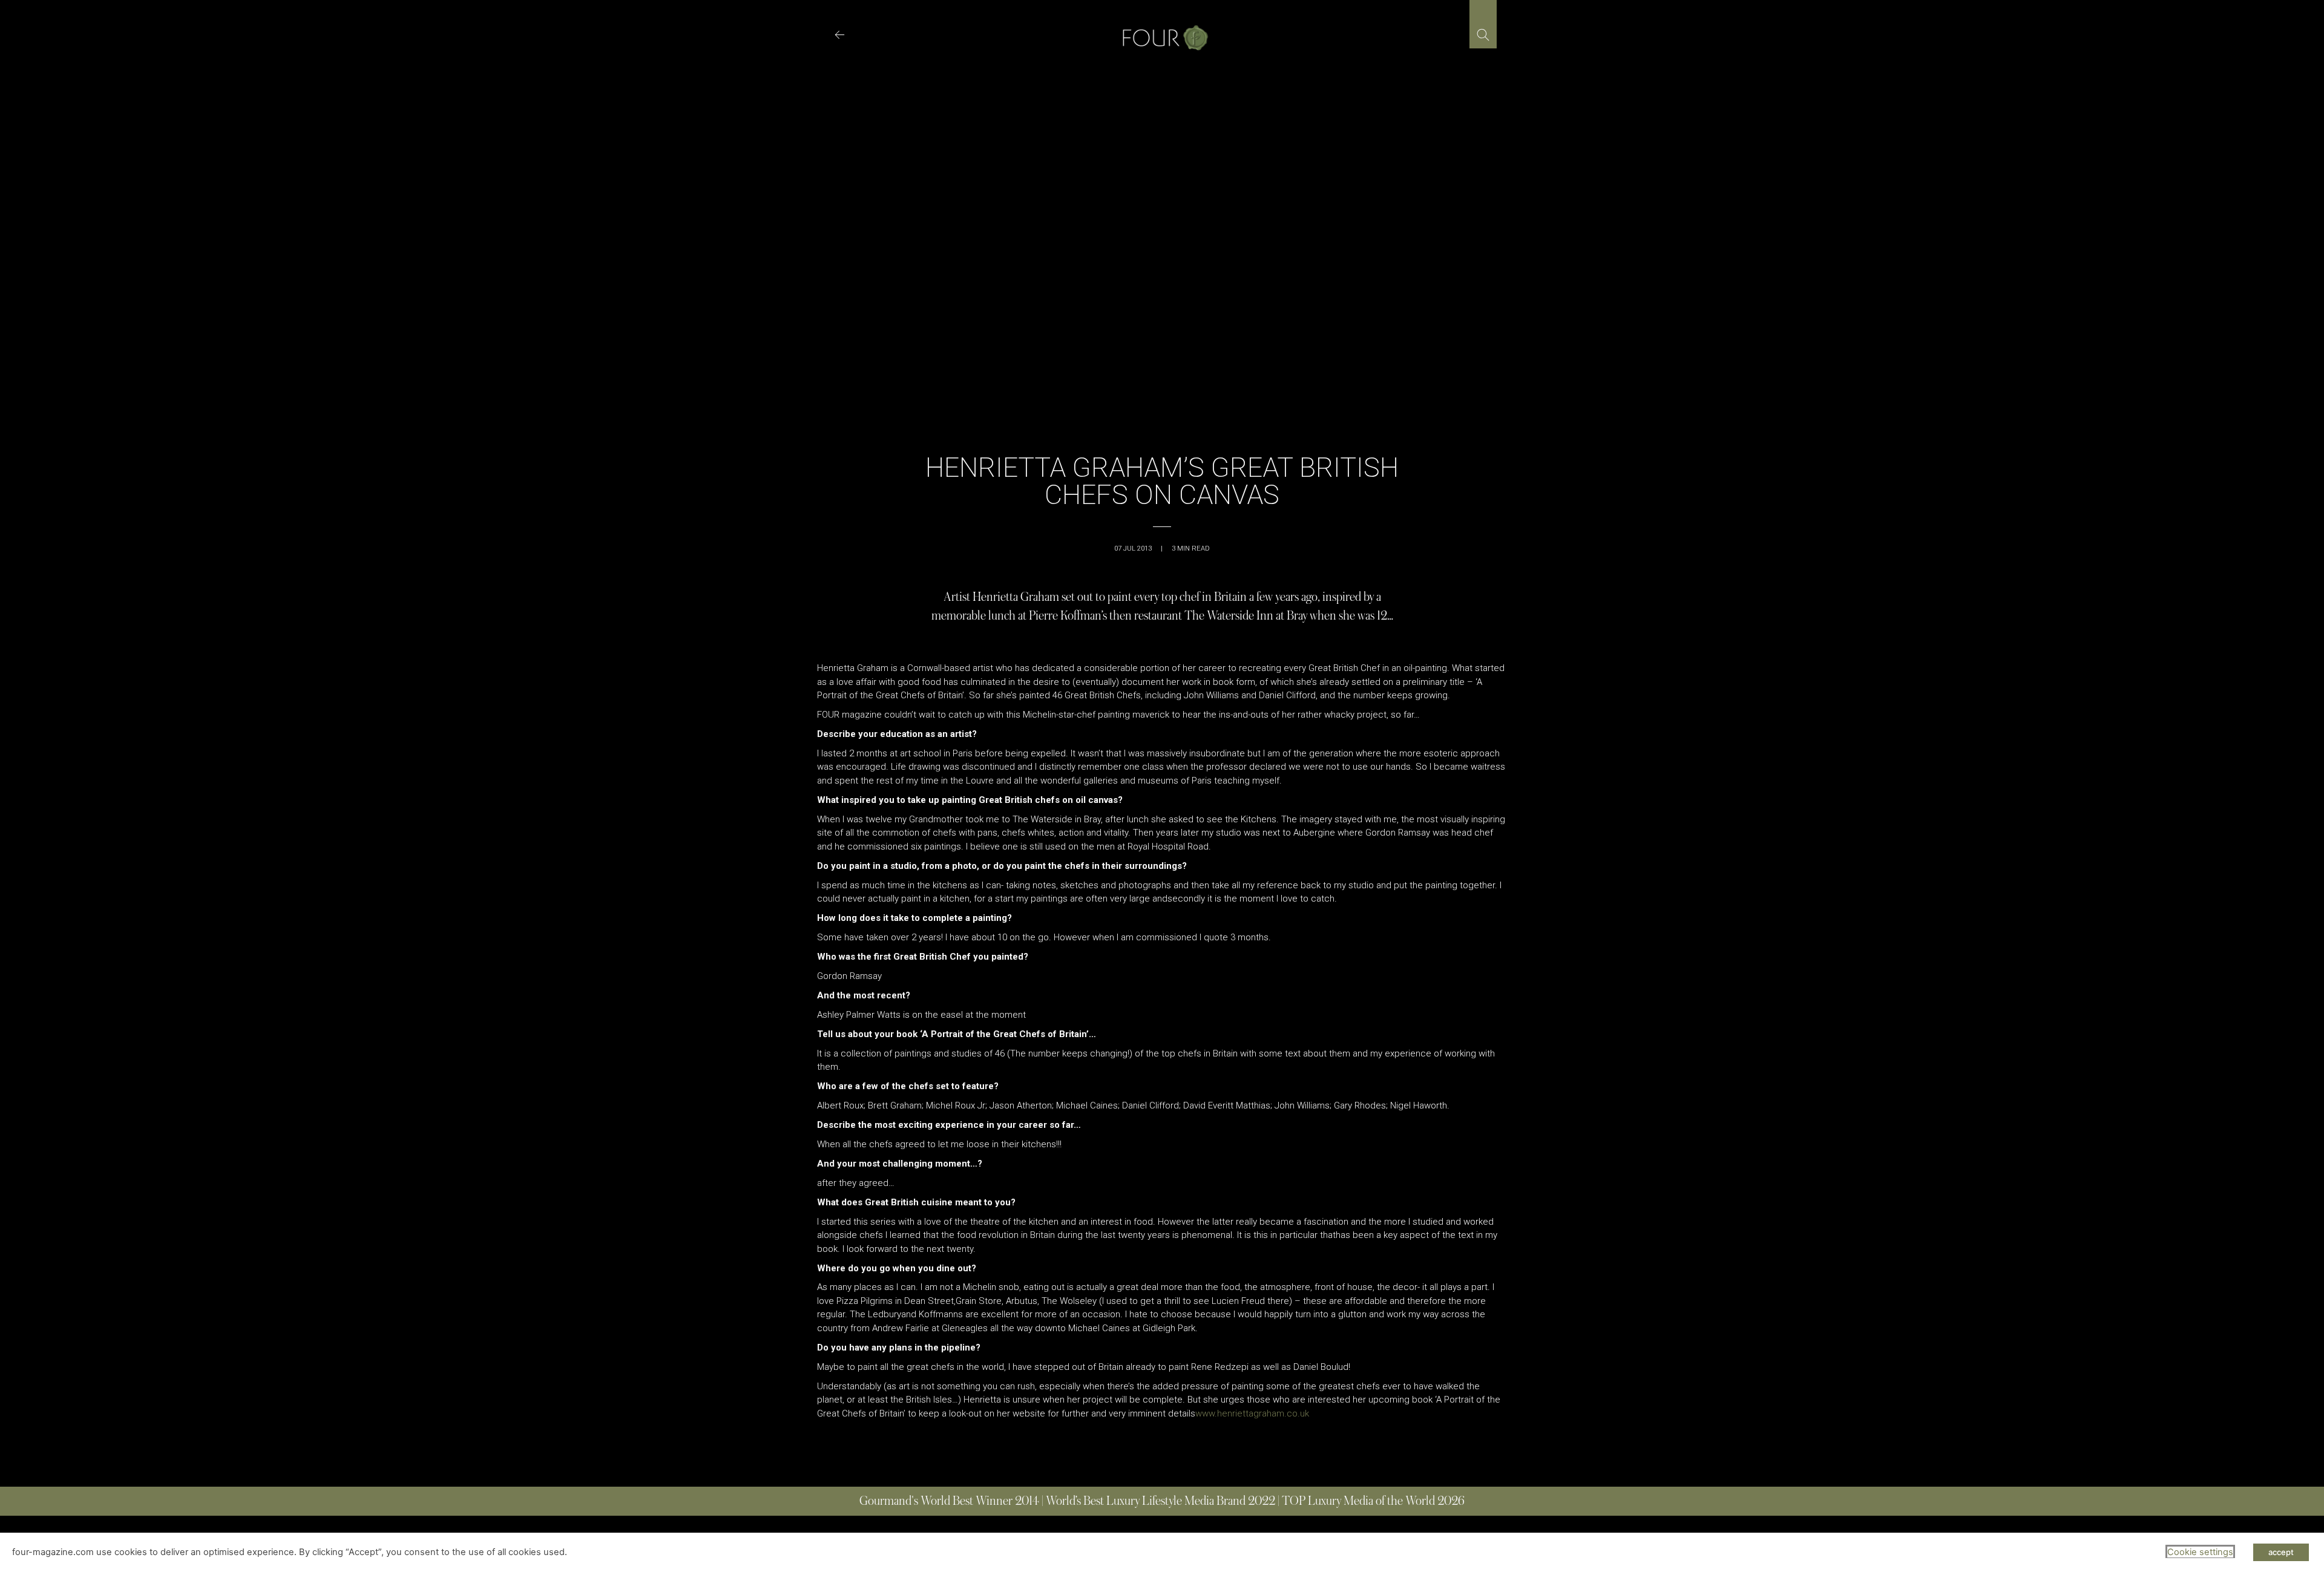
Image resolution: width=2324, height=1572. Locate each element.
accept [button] (2281, 1552)
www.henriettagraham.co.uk (1252, 1413)
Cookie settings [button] (2200, 1552)
